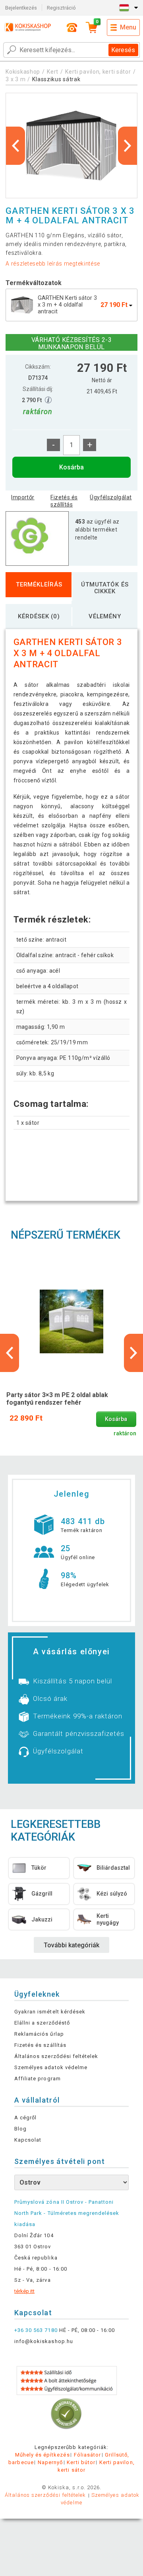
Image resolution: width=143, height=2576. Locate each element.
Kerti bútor (81, 2462)
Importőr (23, 497)
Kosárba (71, 467)
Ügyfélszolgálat (111, 497)
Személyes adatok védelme (51, 2067)
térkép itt (24, 2291)
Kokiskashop (23, 72)
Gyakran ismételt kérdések (50, 2012)
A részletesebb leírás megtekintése (53, 264)
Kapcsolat (28, 2140)
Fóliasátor (87, 2455)
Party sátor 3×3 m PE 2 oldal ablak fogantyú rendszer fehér (57, 1399)
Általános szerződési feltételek (56, 2056)
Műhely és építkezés (43, 2455)
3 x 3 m (15, 79)
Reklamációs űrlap (39, 2034)
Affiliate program (38, 2079)
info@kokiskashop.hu (44, 2341)
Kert (53, 72)
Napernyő (50, 2462)
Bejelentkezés (21, 8)
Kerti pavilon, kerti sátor (98, 72)
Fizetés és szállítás (64, 501)
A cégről (25, 2118)
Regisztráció (61, 8)
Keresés (123, 50)
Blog (20, 2129)
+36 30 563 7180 (36, 2330)
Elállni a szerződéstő (42, 2023)
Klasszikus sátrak (56, 79)
